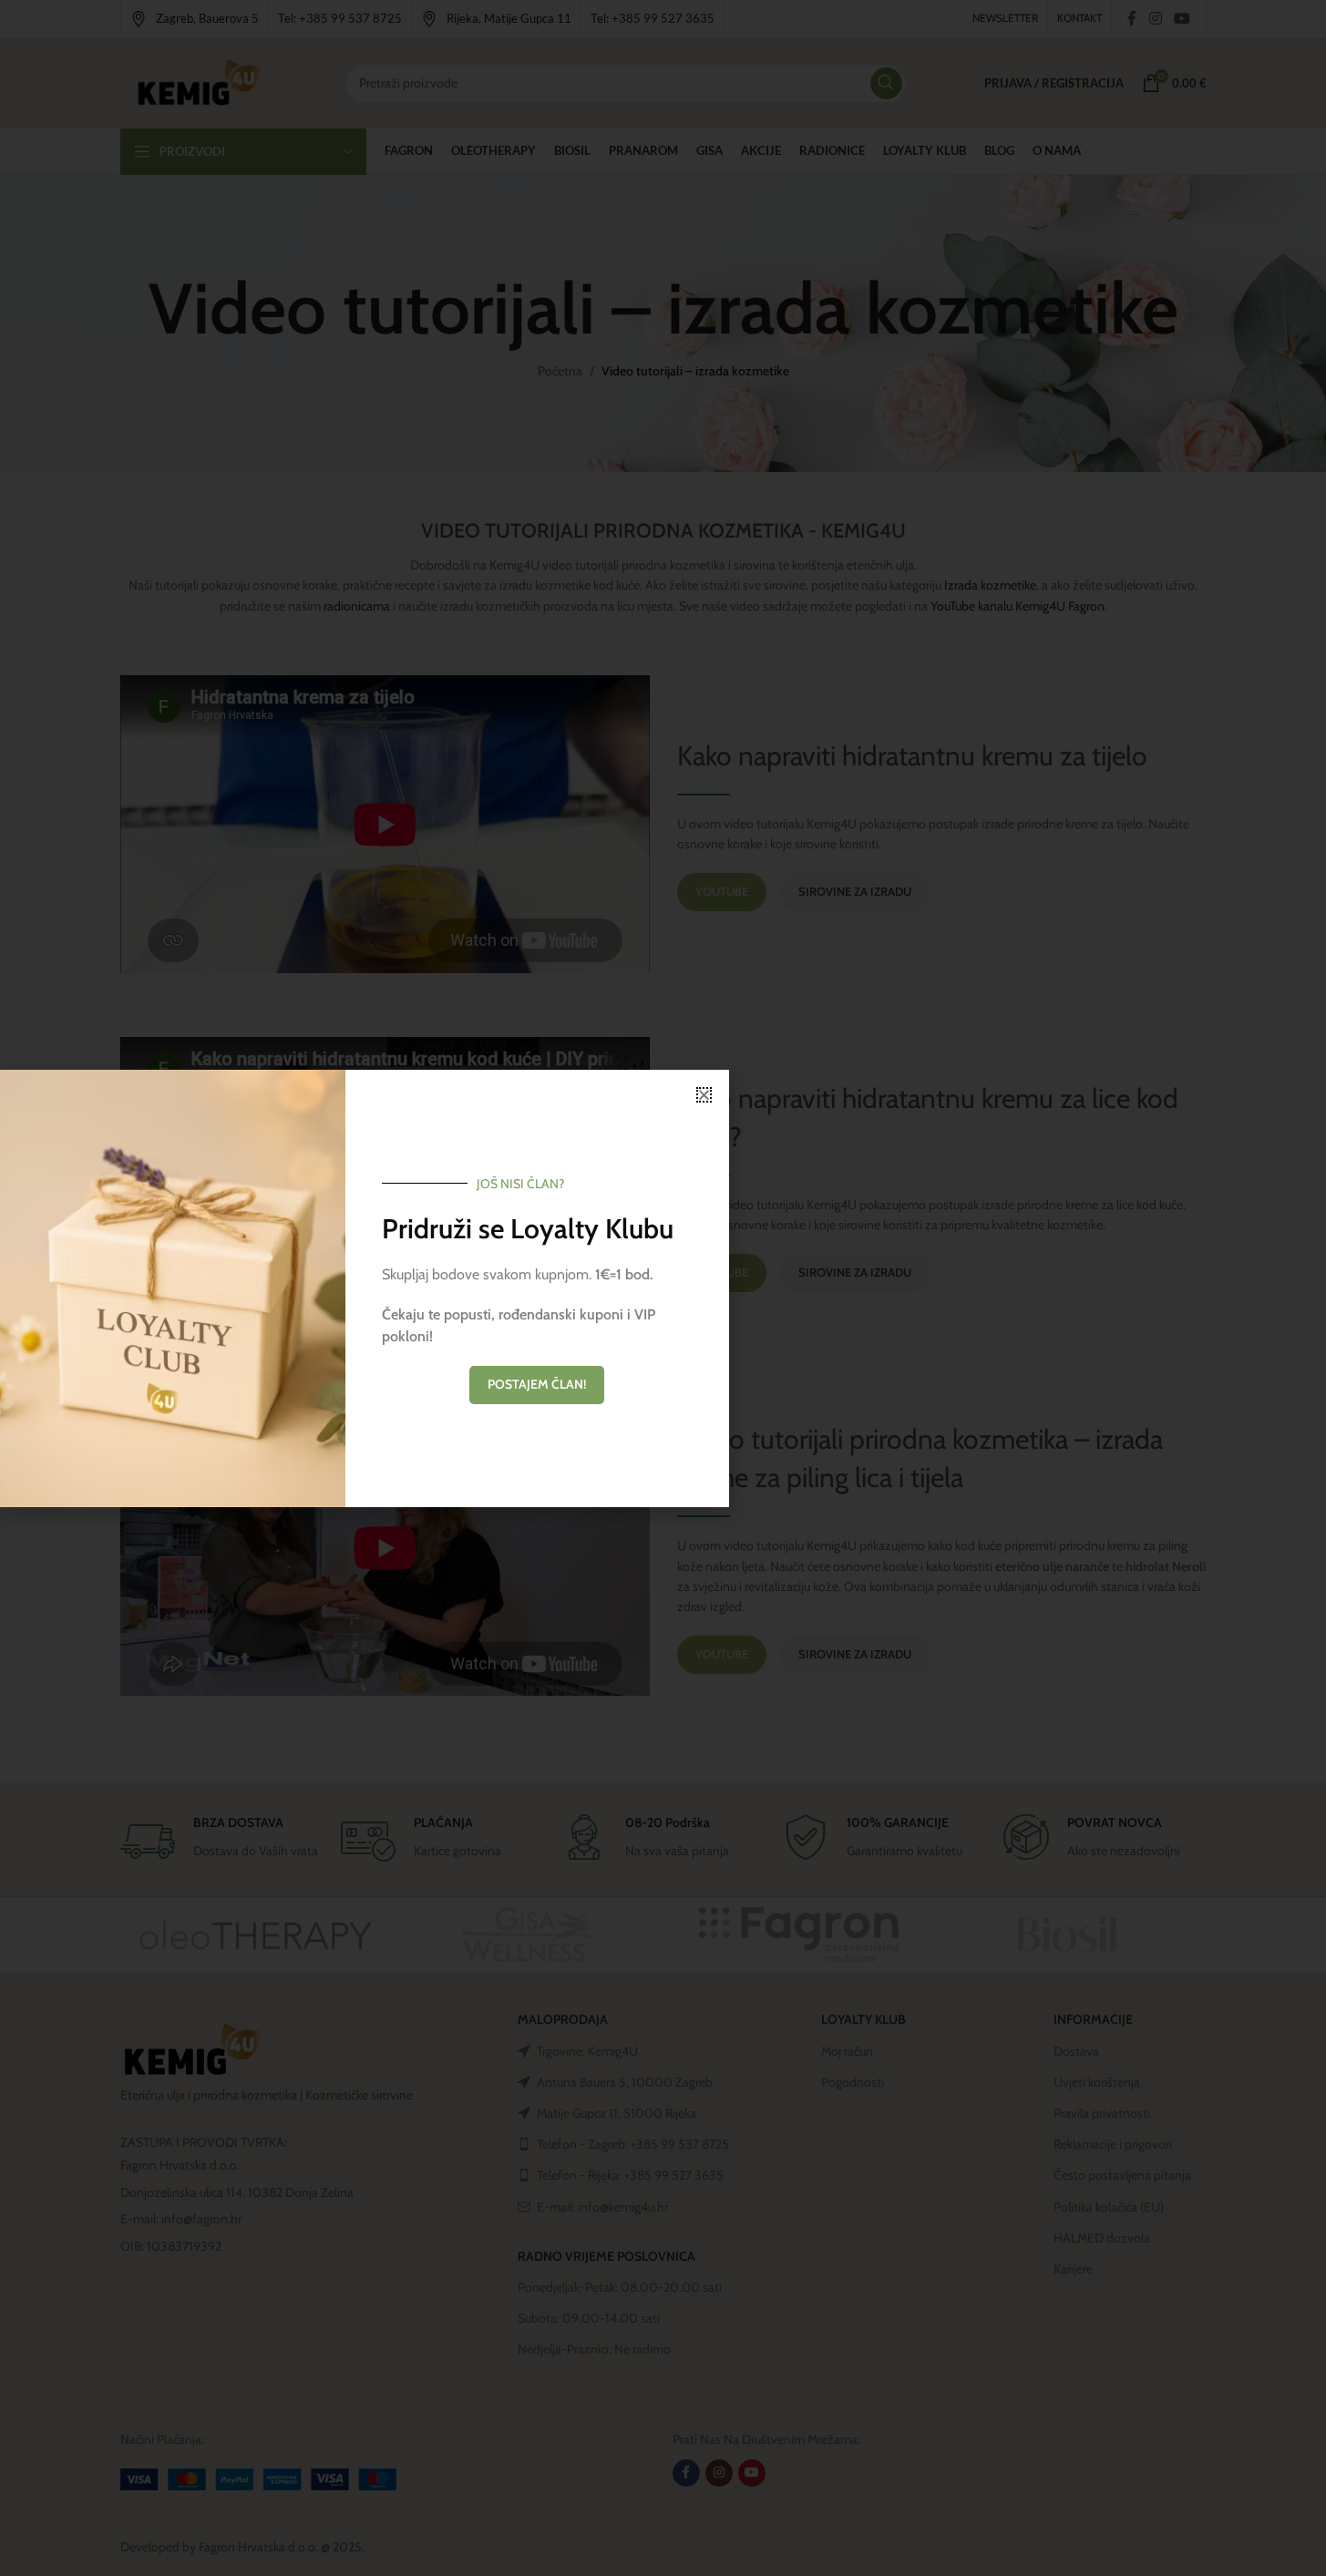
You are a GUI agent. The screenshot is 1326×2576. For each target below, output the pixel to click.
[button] (704, 1095)
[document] (663, 1288)
